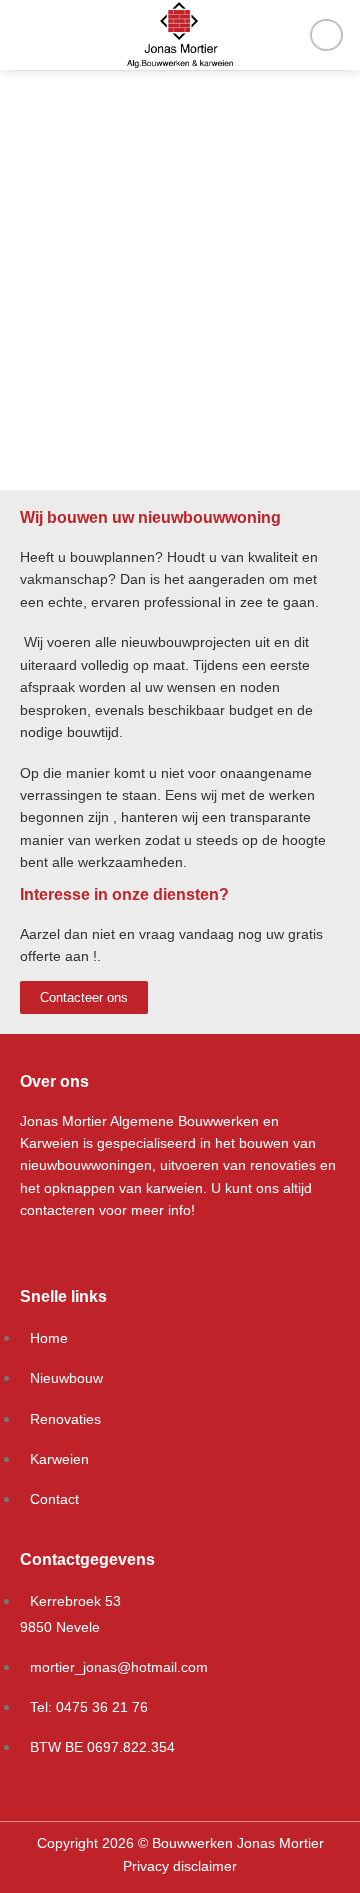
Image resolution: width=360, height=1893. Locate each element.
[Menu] (27, 34)
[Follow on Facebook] (326, 35)
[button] (19, 290)
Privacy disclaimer (180, 1866)
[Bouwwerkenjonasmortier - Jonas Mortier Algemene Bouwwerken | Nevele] (180, 35)
